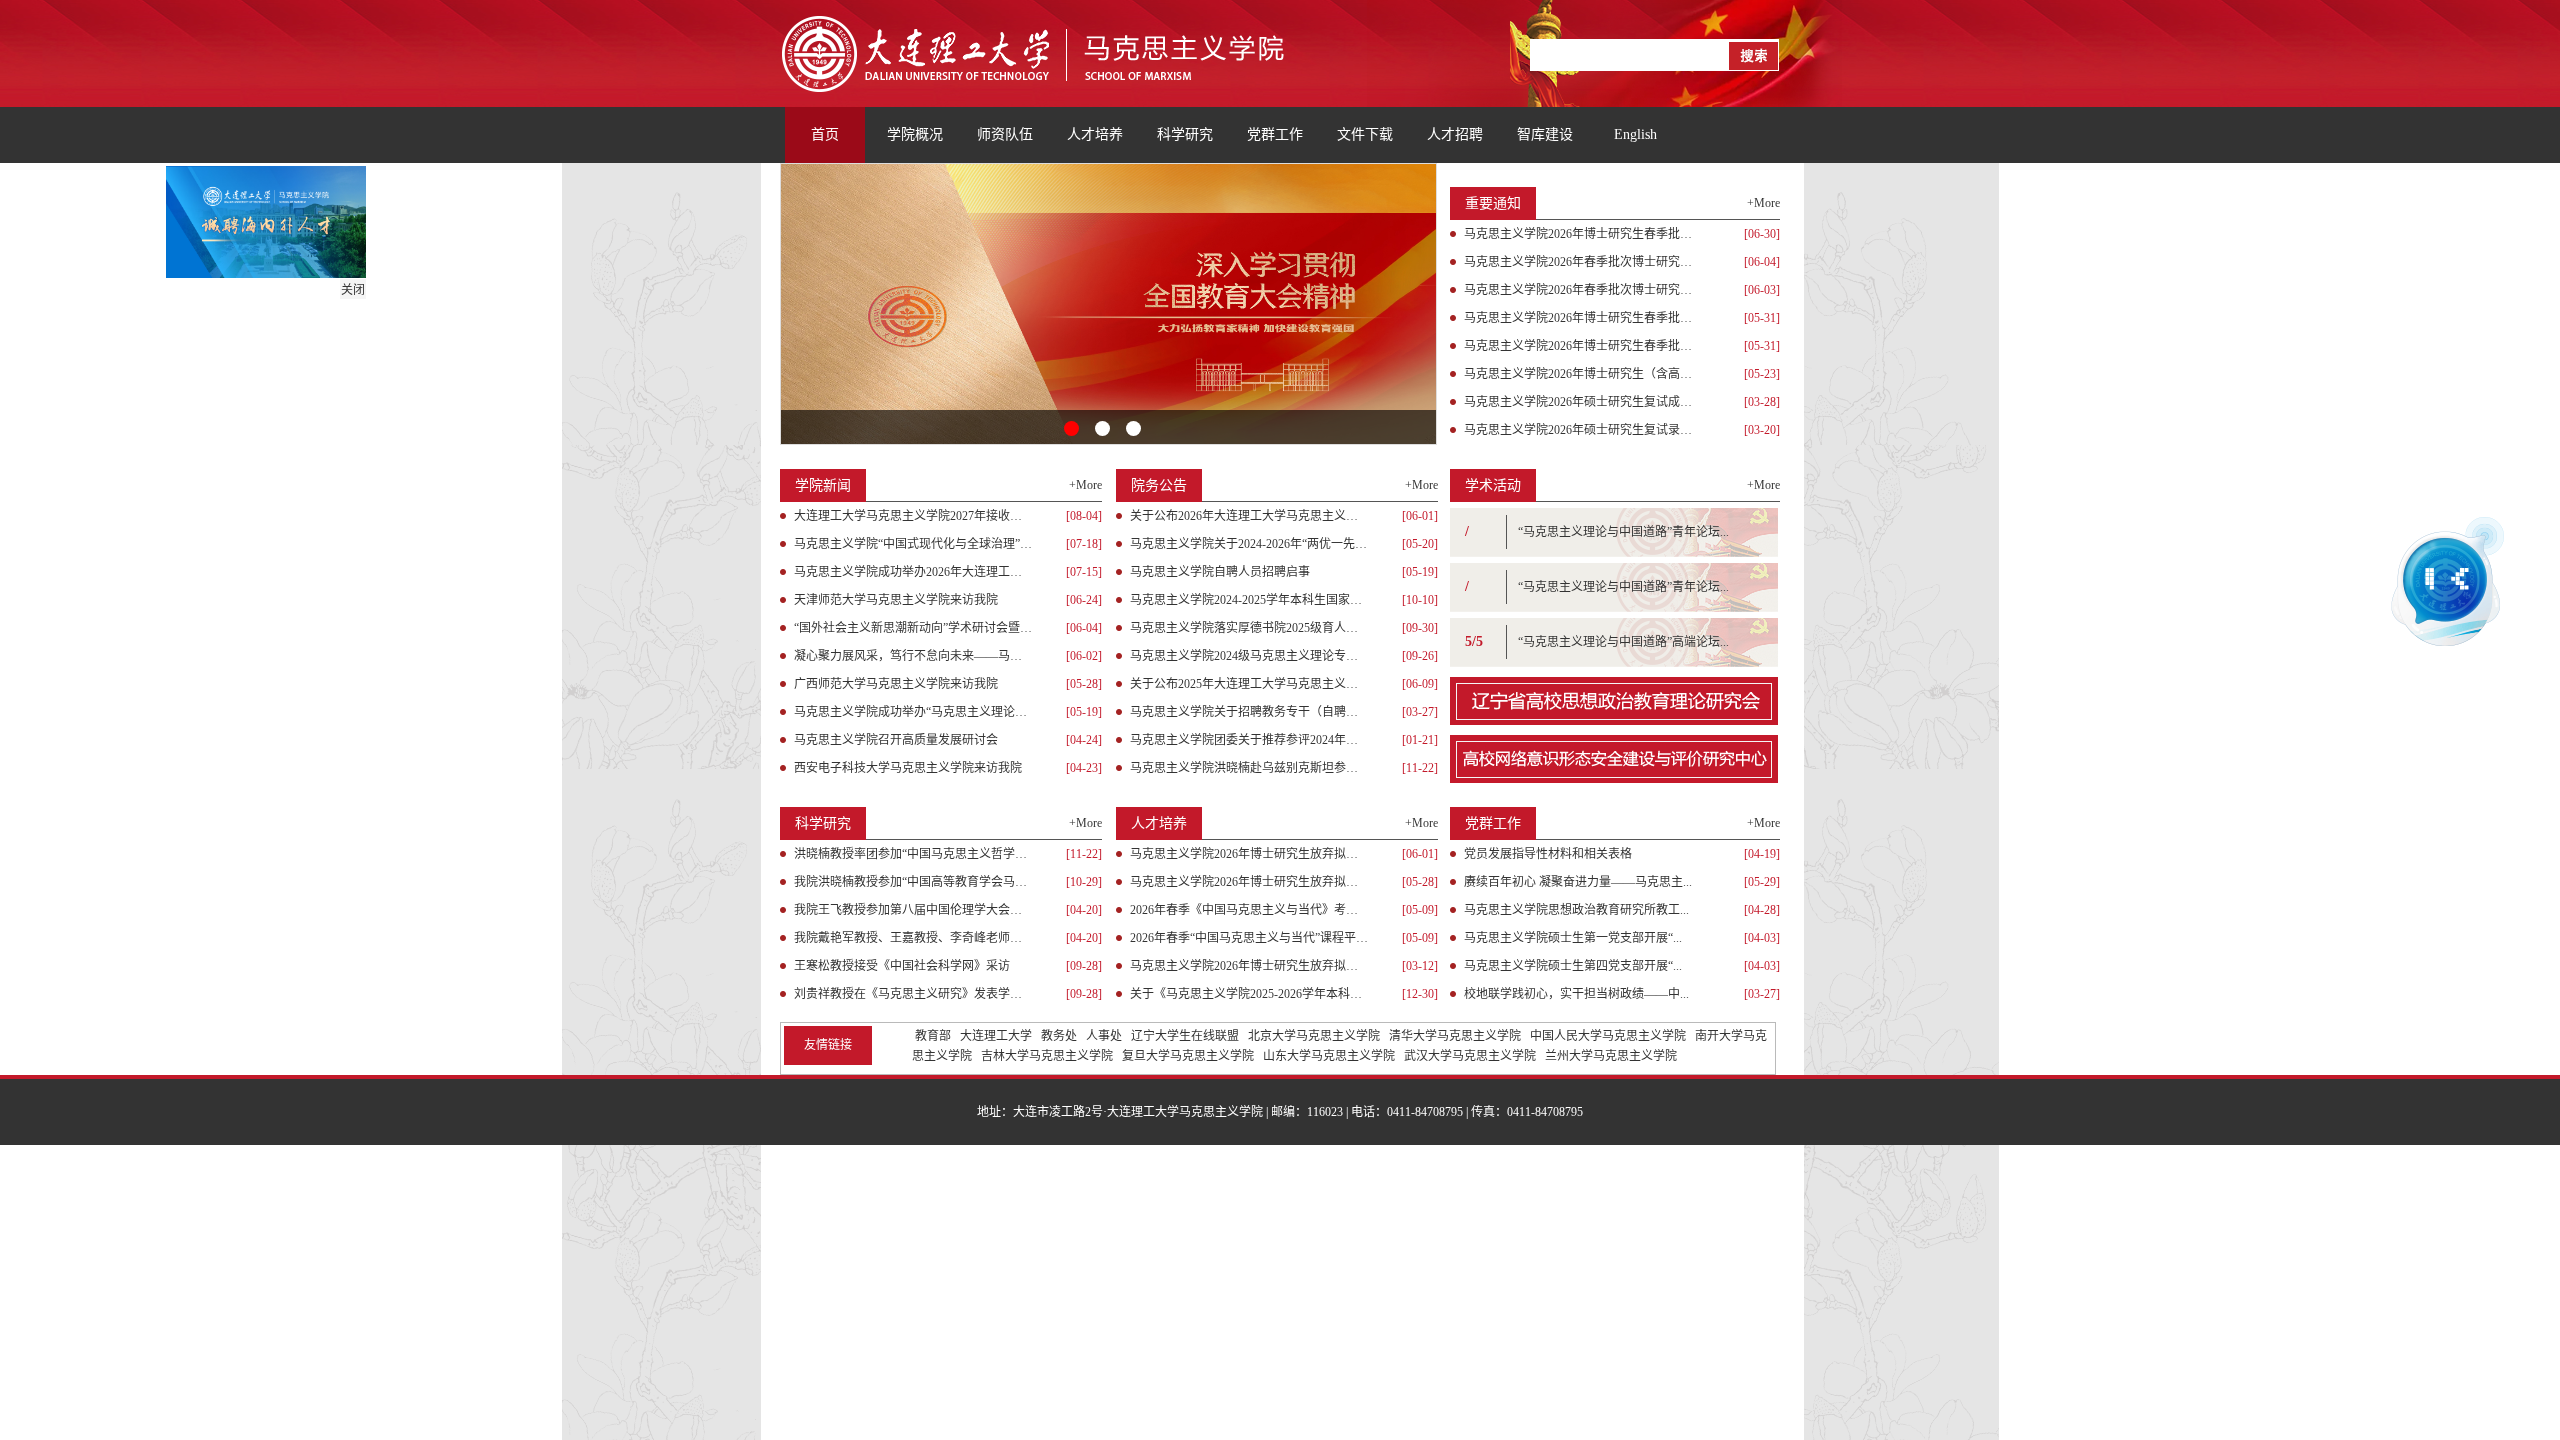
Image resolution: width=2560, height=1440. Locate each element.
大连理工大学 (996, 1036)
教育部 (933, 1036)
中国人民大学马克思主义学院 (1608, 1036)
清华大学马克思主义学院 (1455, 1036)
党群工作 (1275, 134)
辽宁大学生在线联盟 (1185, 1036)
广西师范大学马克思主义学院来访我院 (896, 684)
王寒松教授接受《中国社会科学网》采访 (902, 966)
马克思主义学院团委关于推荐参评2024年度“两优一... (1249, 740)
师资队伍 (1005, 134)
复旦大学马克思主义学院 (1188, 1056)
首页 (825, 134)
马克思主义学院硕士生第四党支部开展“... (1573, 966)
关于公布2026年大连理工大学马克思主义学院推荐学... (1249, 516)
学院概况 (915, 134)
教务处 (1059, 1036)
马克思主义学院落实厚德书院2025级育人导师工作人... (1249, 628)
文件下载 (1365, 134)
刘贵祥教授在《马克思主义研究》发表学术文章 (913, 994)
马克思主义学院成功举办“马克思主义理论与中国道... (913, 712)
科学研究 (1185, 134)
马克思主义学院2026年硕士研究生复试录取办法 (1583, 430)
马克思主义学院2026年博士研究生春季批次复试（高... (1583, 234)
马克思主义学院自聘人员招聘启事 (1220, 572)
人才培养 (1095, 134)
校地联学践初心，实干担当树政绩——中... (1576, 994)
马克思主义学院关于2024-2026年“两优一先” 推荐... (1249, 544)
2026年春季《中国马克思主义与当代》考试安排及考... (1249, 910)
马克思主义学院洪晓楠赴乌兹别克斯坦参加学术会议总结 (1249, 768)
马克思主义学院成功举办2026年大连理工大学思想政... (913, 572)
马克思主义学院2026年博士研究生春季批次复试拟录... (1583, 318)
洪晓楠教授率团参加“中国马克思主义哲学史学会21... (913, 854)
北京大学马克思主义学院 (1314, 1036)
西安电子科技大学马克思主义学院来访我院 (908, 768)
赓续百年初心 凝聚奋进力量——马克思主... (1578, 882)
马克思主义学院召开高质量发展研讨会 (896, 740)
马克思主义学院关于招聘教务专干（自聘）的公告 (1249, 712)
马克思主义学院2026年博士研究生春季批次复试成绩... (1583, 346)
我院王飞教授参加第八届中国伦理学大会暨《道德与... (913, 910)
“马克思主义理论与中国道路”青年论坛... (1623, 532)
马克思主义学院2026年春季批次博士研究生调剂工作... (1583, 290)
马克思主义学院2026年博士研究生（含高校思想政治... (1583, 374)
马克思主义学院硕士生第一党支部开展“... (1573, 938)
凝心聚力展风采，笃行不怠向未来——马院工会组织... (913, 656)
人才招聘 (1455, 134)
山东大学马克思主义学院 (1329, 1056)
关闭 (371, 308)
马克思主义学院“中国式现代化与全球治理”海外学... (913, 544)
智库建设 (1545, 134)
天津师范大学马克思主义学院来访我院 (896, 600)
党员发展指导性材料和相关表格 (1548, 854)
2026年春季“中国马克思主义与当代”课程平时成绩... (1249, 938)
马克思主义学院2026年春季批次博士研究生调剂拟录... (1583, 262)
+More (1763, 203)
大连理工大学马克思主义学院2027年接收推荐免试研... (913, 516)
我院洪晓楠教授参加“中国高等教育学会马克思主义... (913, 882)
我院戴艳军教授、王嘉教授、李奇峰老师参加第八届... (913, 938)
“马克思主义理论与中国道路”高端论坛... (1623, 642)
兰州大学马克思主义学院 (1611, 1056)
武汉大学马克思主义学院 (1470, 1056)
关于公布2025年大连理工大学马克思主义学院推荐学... (1249, 684)
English (1635, 134)
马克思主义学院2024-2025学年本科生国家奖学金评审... (1249, 600)
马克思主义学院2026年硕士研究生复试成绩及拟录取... (1583, 402)
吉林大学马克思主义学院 (1047, 1056)
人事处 (1104, 1036)
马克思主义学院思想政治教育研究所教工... (1576, 910)
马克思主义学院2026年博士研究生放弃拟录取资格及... (1249, 854)
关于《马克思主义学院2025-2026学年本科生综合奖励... (1249, 994)
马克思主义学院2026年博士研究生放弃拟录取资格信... (1249, 882)
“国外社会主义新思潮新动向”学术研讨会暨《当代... (913, 628)
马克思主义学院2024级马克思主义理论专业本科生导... (1249, 656)
